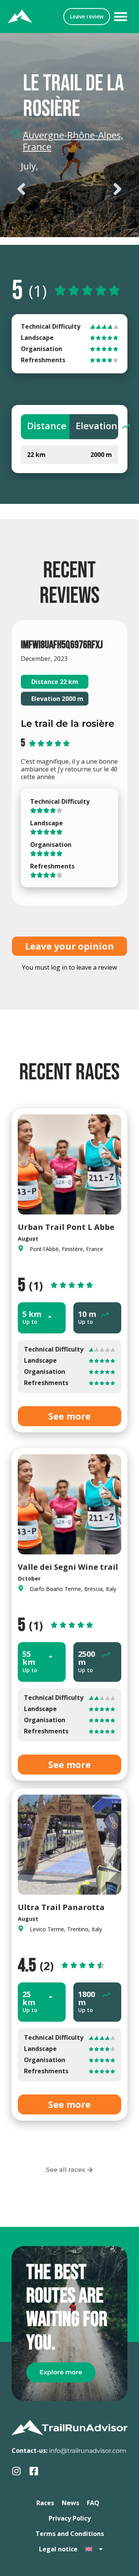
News (70, 2503)
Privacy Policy (70, 2518)
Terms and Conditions (70, 2534)
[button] (121, 17)
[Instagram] (16, 2471)
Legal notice (58, 2549)
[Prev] (41, 189)
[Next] (98, 189)
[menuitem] (95, 2549)
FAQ (93, 2503)
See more (69, 1416)
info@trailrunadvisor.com (88, 2451)
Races (45, 2503)
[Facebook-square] (34, 2471)
